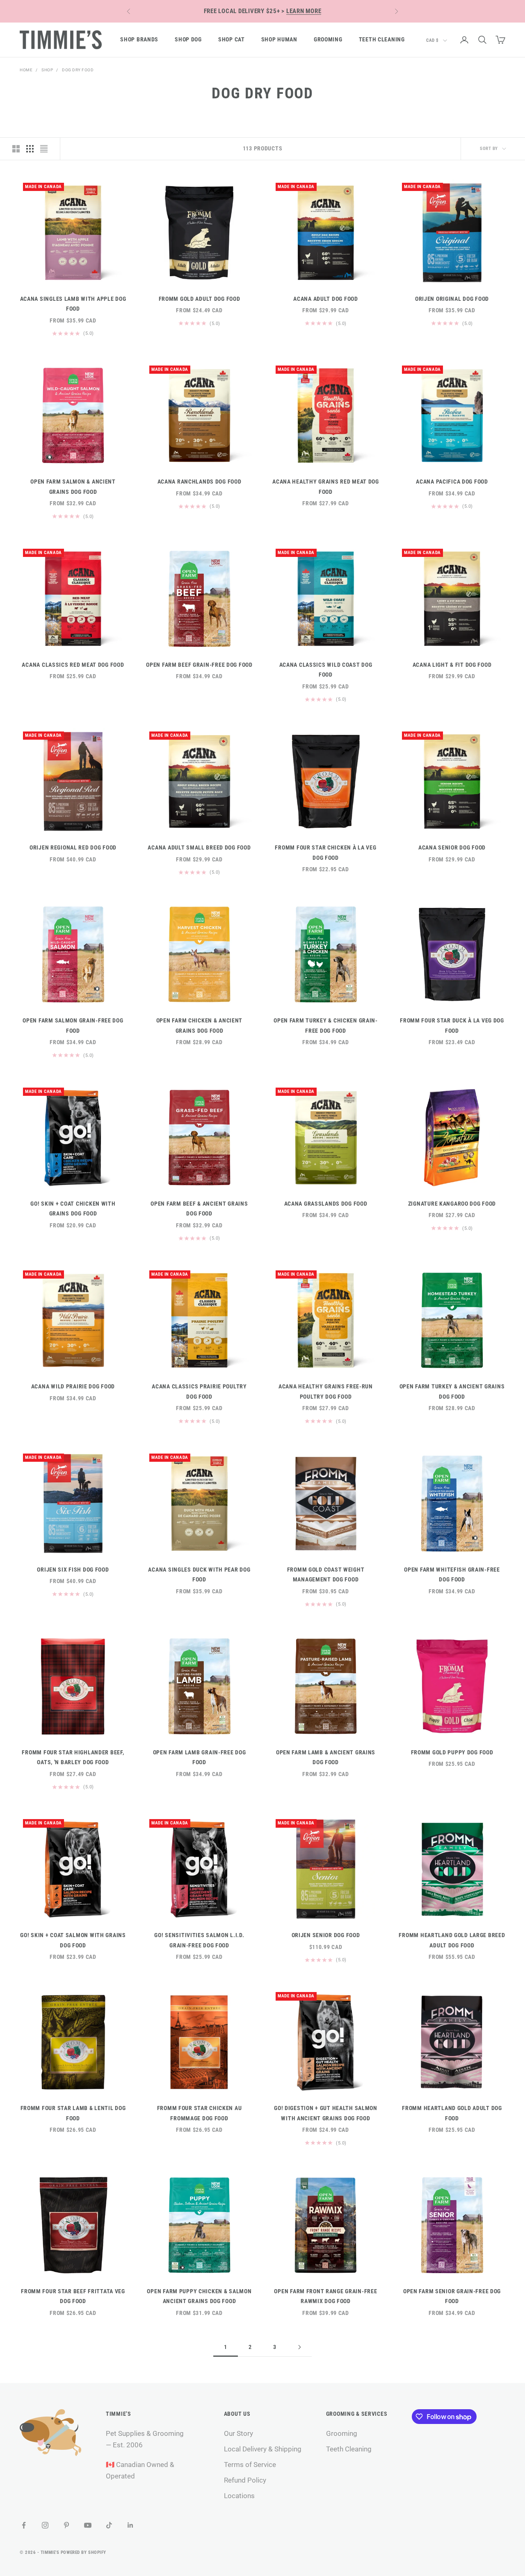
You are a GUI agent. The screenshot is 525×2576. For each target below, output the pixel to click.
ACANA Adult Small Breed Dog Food (199, 848)
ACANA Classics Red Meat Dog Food (73, 665)
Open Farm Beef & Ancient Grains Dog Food (199, 1209)
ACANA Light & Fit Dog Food (452, 665)
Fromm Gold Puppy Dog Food (452, 1753)
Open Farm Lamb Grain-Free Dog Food (200, 1757)
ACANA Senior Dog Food (452, 848)
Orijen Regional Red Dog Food (73, 848)
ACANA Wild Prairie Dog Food (73, 1387)
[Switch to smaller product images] (30, 149)
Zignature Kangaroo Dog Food (452, 1204)
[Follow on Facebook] (24, 2525)
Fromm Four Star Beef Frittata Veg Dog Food (73, 2296)
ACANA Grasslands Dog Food (326, 1204)
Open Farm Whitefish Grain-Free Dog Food (452, 1575)
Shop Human (279, 40)
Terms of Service (250, 2465)
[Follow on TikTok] (109, 2525)
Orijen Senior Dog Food (326, 1935)
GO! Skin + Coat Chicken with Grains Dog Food (73, 1209)
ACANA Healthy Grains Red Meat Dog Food (326, 487)
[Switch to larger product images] (16, 149)
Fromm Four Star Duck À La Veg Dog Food (452, 1026)
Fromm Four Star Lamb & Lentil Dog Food (73, 2113)
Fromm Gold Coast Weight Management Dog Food (326, 1575)
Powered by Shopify (83, 2552)
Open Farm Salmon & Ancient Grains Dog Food (73, 487)
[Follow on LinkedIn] (130, 2525)
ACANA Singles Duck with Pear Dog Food (199, 1575)
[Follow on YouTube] (88, 2525)
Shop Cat (232, 40)
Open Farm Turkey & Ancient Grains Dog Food (452, 1391)
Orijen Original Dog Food (452, 299)
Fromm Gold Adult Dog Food (200, 299)
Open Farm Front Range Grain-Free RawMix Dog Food (325, 2296)
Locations (239, 2496)
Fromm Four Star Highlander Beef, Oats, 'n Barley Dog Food (73, 1757)
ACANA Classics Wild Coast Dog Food (326, 670)
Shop (47, 70)
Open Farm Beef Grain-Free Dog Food (199, 665)
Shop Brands (139, 40)
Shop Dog (188, 40)
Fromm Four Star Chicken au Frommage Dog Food (200, 2113)
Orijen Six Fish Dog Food (73, 1570)
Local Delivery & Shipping (263, 2449)
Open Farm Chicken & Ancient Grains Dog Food (199, 1026)
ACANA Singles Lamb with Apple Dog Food (73, 304)
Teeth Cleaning (382, 40)
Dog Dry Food (78, 70)
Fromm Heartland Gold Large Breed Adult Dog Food (452, 1940)
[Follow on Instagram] (45, 2525)
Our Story (239, 2433)
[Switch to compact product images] (44, 149)
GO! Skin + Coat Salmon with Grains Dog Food (73, 1940)
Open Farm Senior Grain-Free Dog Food (452, 2296)
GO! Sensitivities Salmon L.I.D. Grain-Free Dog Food (199, 1940)
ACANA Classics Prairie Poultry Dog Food (199, 1391)
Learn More (304, 11)
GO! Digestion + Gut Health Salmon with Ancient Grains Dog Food (326, 2113)
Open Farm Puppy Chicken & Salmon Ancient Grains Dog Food (199, 2296)
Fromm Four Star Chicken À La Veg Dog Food (325, 853)
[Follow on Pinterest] (66, 2525)
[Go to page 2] (299, 2347)
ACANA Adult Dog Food (325, 299)
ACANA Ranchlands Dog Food (200, 482)
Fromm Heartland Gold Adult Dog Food (452, 2113)
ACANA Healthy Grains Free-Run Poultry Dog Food (326, 1391)
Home (26, 70)
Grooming (328, 40)
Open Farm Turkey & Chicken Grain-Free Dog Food (326, 1026)
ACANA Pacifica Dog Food (452, 482)
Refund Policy (245, 2480)
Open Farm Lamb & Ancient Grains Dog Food (326, 1757)
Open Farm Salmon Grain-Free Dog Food (73, 1026)
